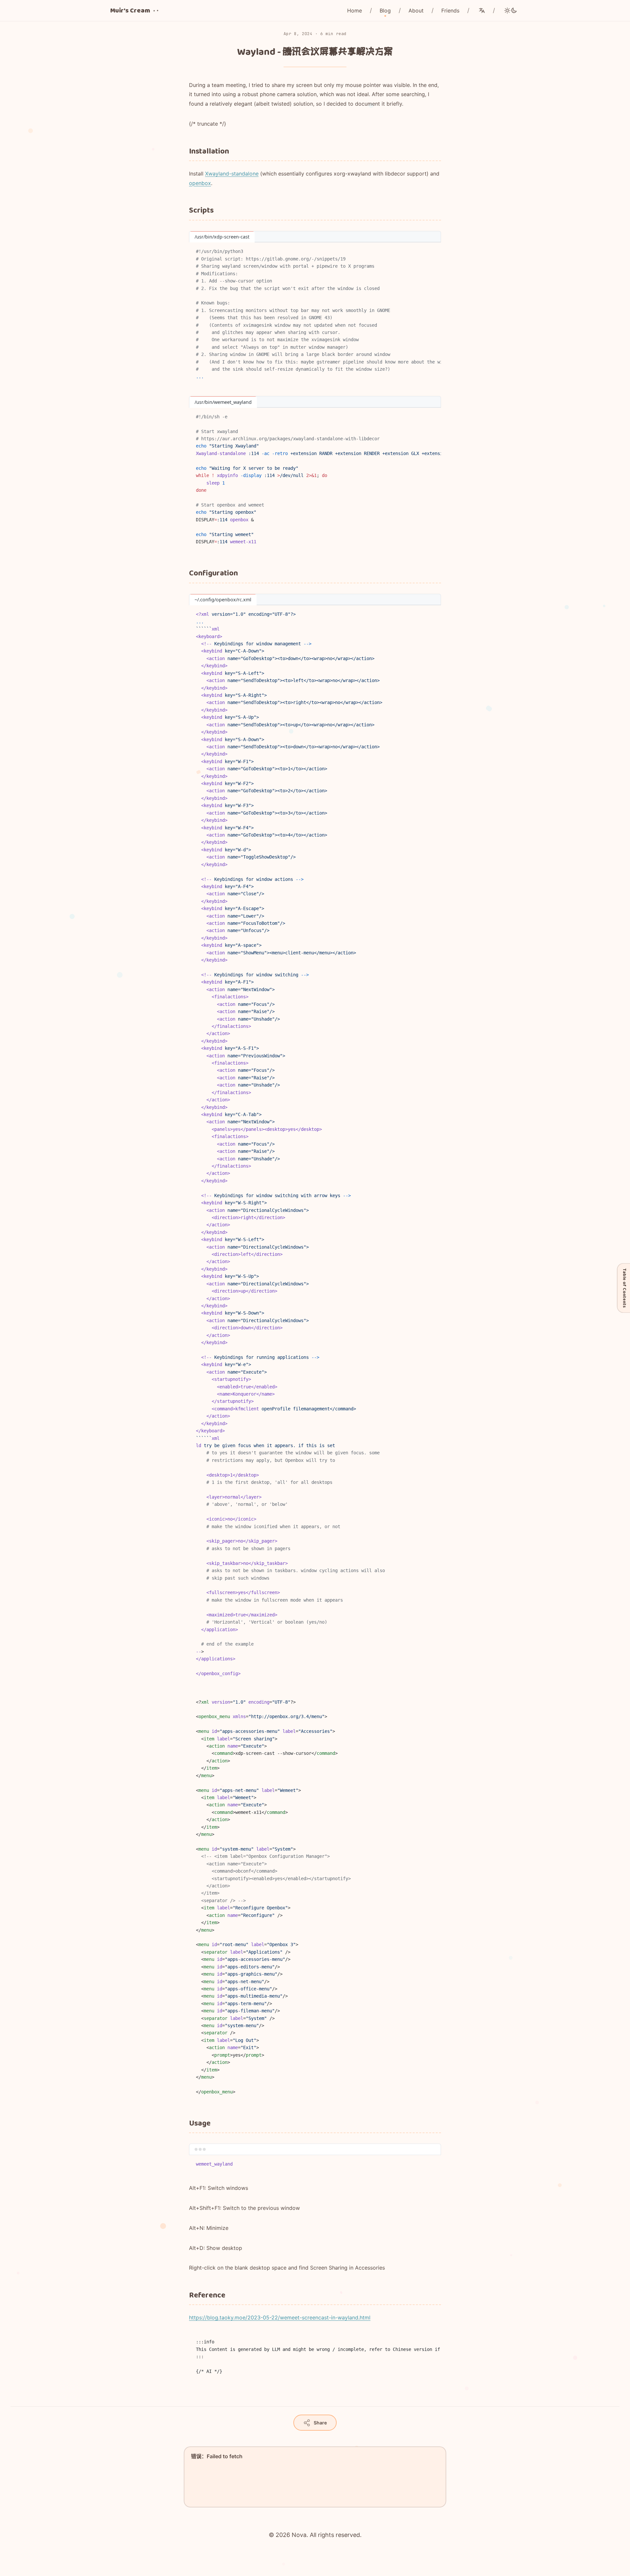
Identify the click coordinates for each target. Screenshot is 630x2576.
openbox (200, 183)
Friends (450, 10)
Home (355, 10)
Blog (385, 10)
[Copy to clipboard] (433, 250)
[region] (315, 314)
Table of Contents (624, 1288)
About (416, 10)
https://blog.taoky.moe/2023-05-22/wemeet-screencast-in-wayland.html (280, 2317)
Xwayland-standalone (232, 174)
